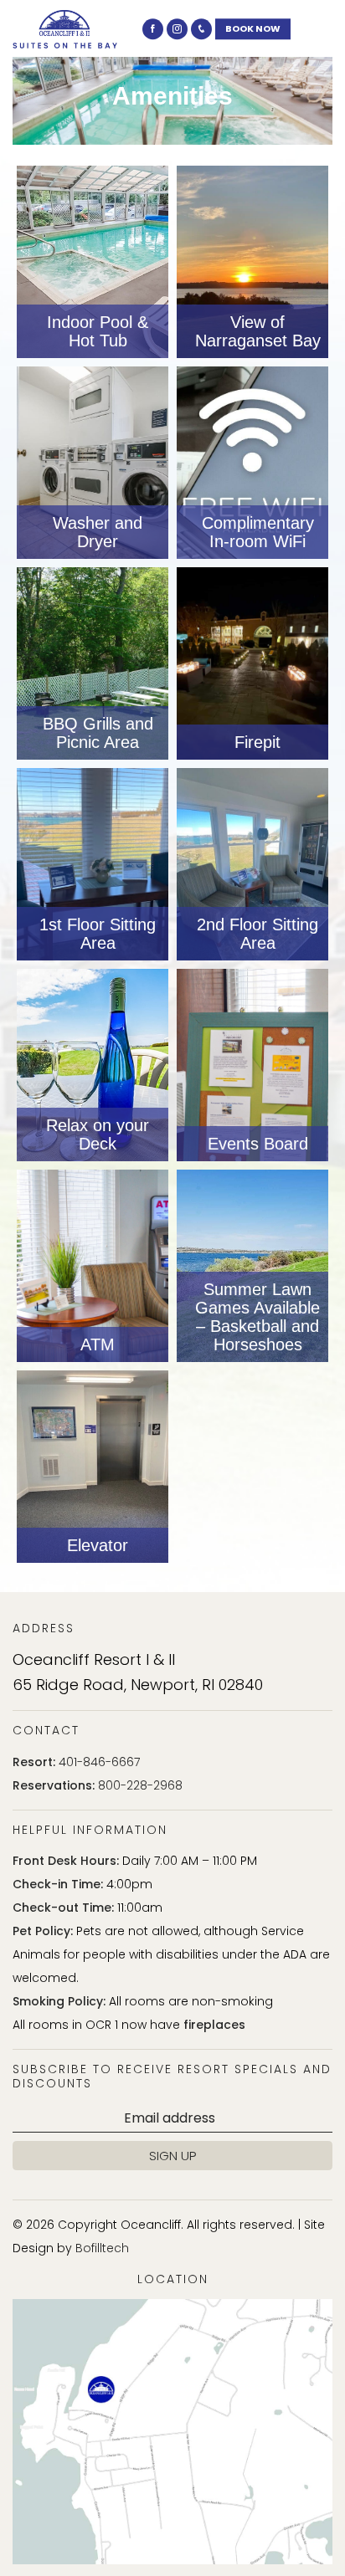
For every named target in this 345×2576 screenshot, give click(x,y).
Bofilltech (102, 2248)
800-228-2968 (140, 1785)
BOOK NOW (253, 28)
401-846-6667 (99, 1762)
